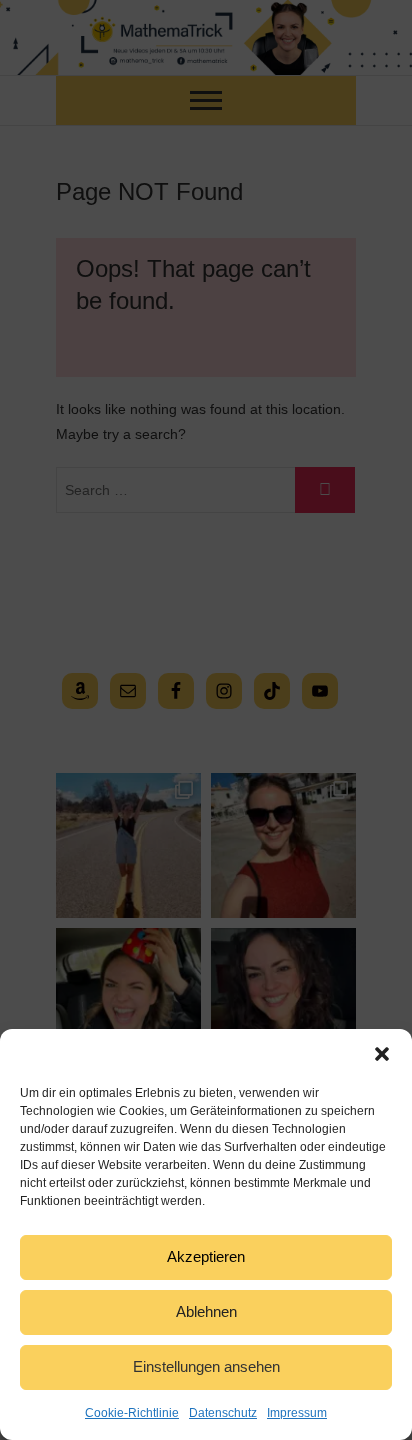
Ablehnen (206, 1311)
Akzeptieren (206, 1256)
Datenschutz (223, 1413)
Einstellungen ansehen (206, 1366)
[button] (382, 1054)
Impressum (297, 1413)
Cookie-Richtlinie (132, 1413)
